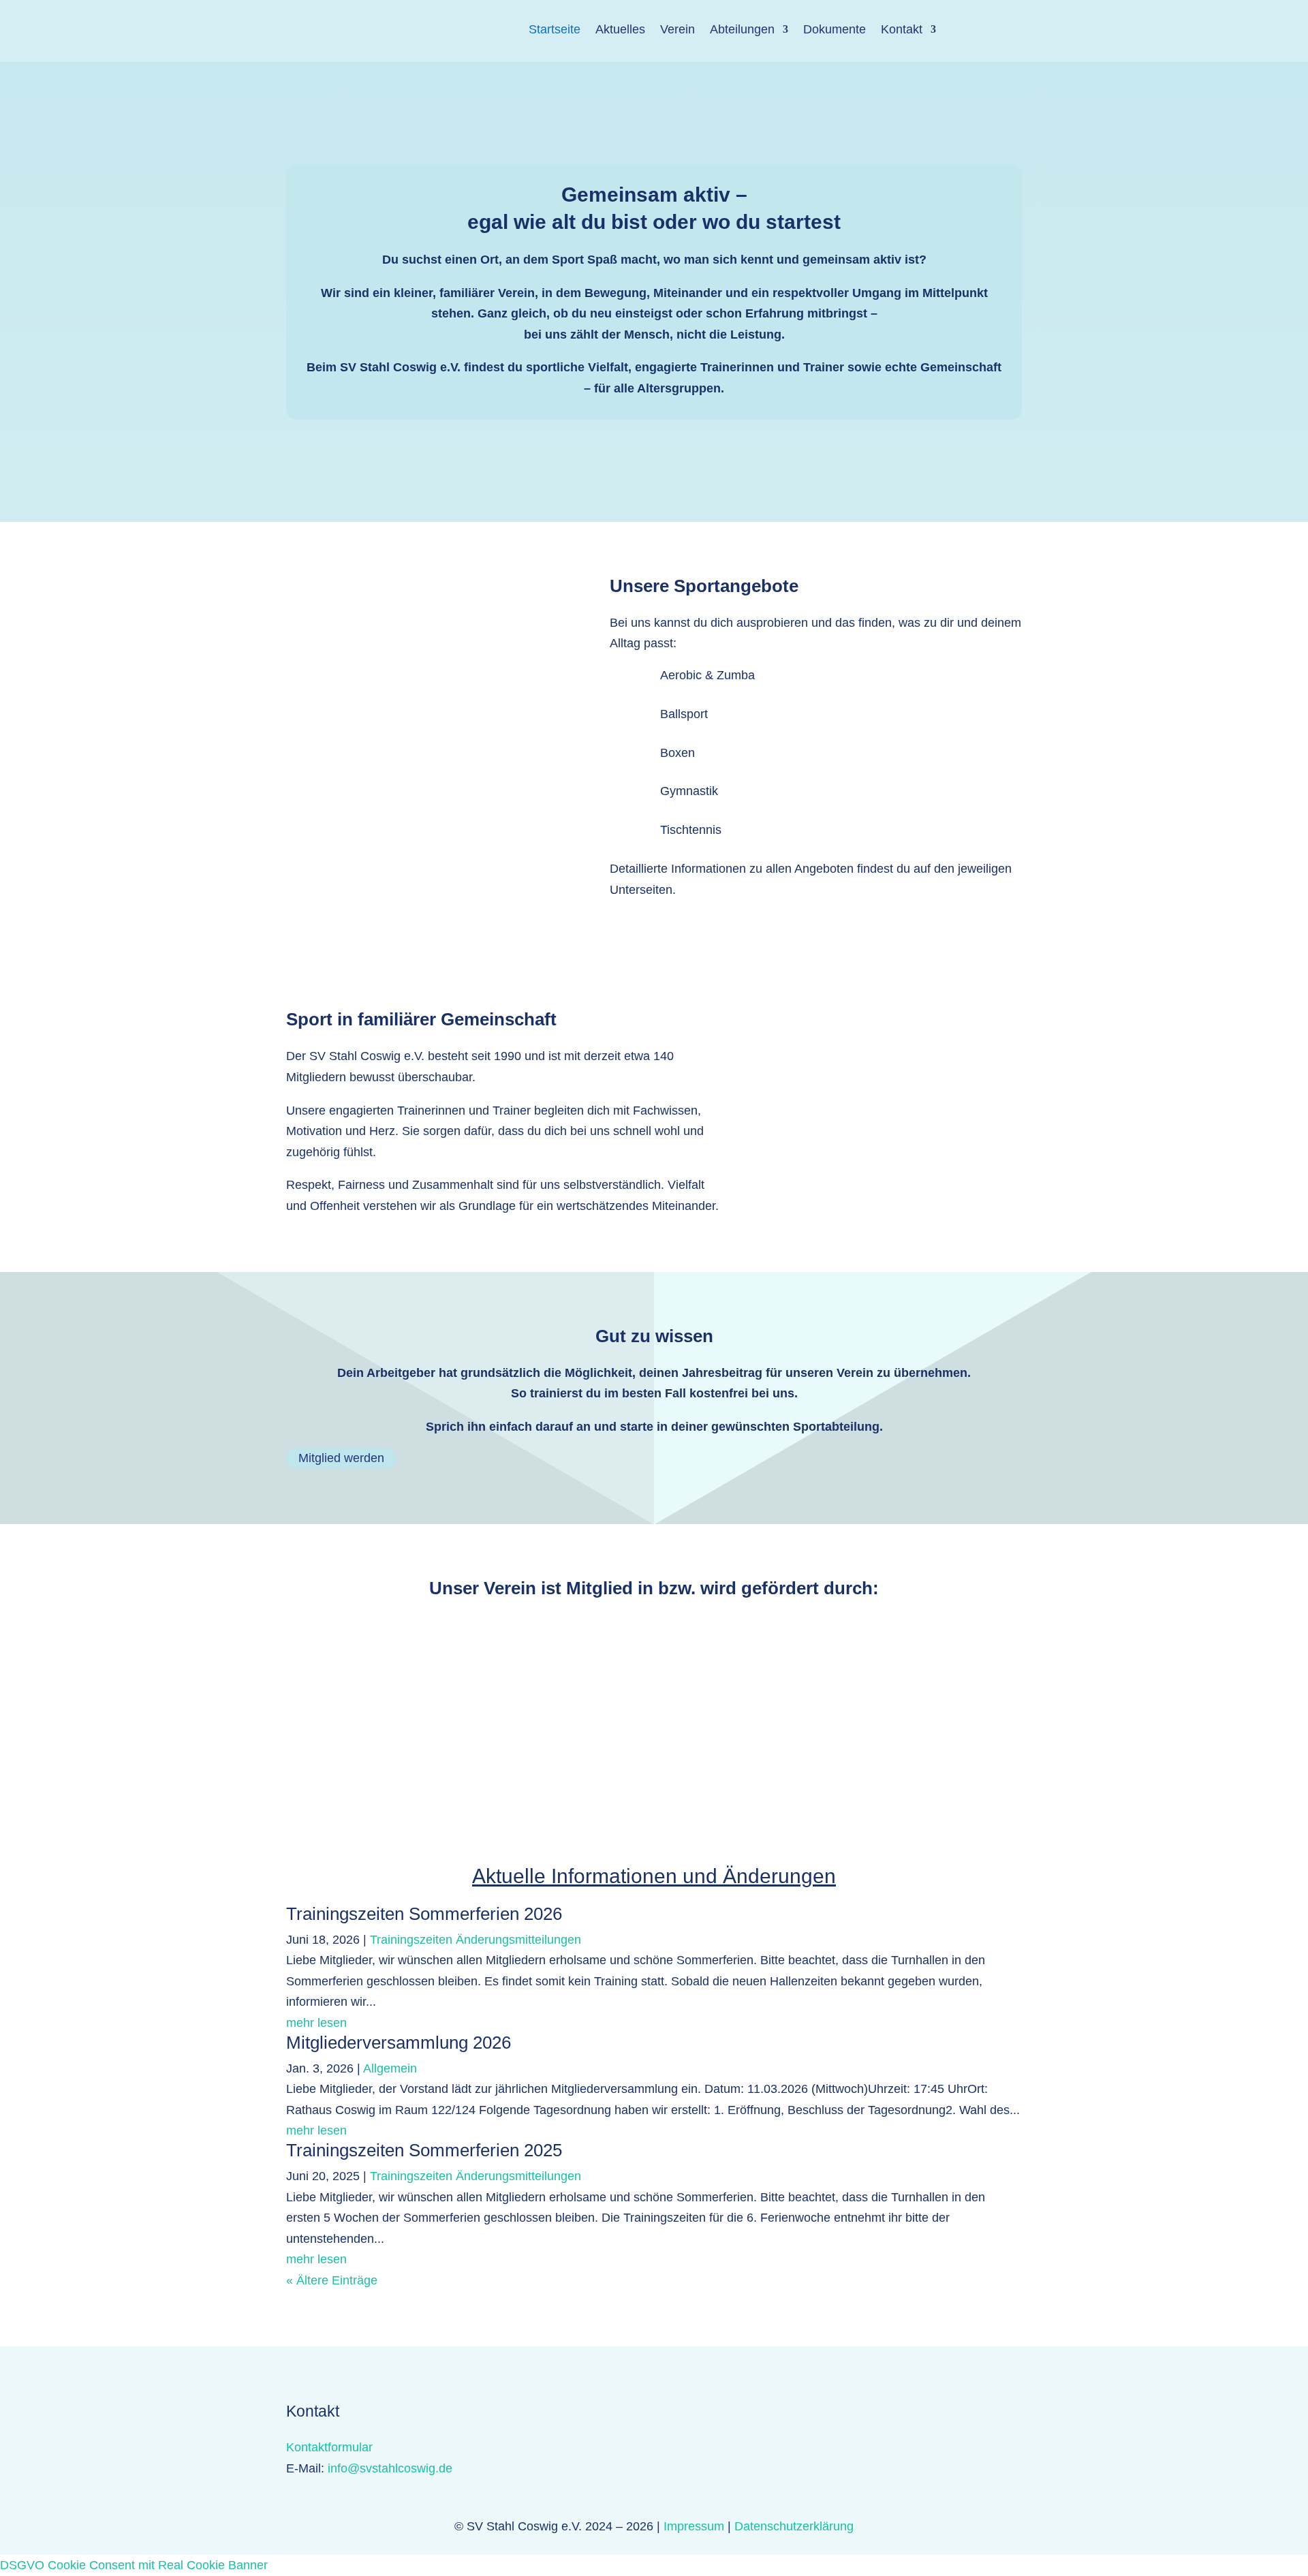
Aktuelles (620, 29)
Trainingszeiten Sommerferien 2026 (424, 1914)
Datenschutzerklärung (794, 2526)
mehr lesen (316, 2023)
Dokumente (835, 29)
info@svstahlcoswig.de (390, 2468)
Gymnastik (689, 791)
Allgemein (390, 2068)
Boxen (678, 753)
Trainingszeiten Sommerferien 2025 (424, 2150)
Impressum (694, 2526)
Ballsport (684, 714)
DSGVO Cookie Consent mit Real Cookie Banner (134, 2565)
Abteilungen (742, 29)
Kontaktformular (329, 2447)
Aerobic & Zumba (707, 675)
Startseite (555, 29)
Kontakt (902, 29)
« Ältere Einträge (332, 2280)
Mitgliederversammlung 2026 (399, 2043)
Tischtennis (691, 830)
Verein (678, 29)
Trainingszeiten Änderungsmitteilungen (476, 1940)
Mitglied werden (341, 1459)
